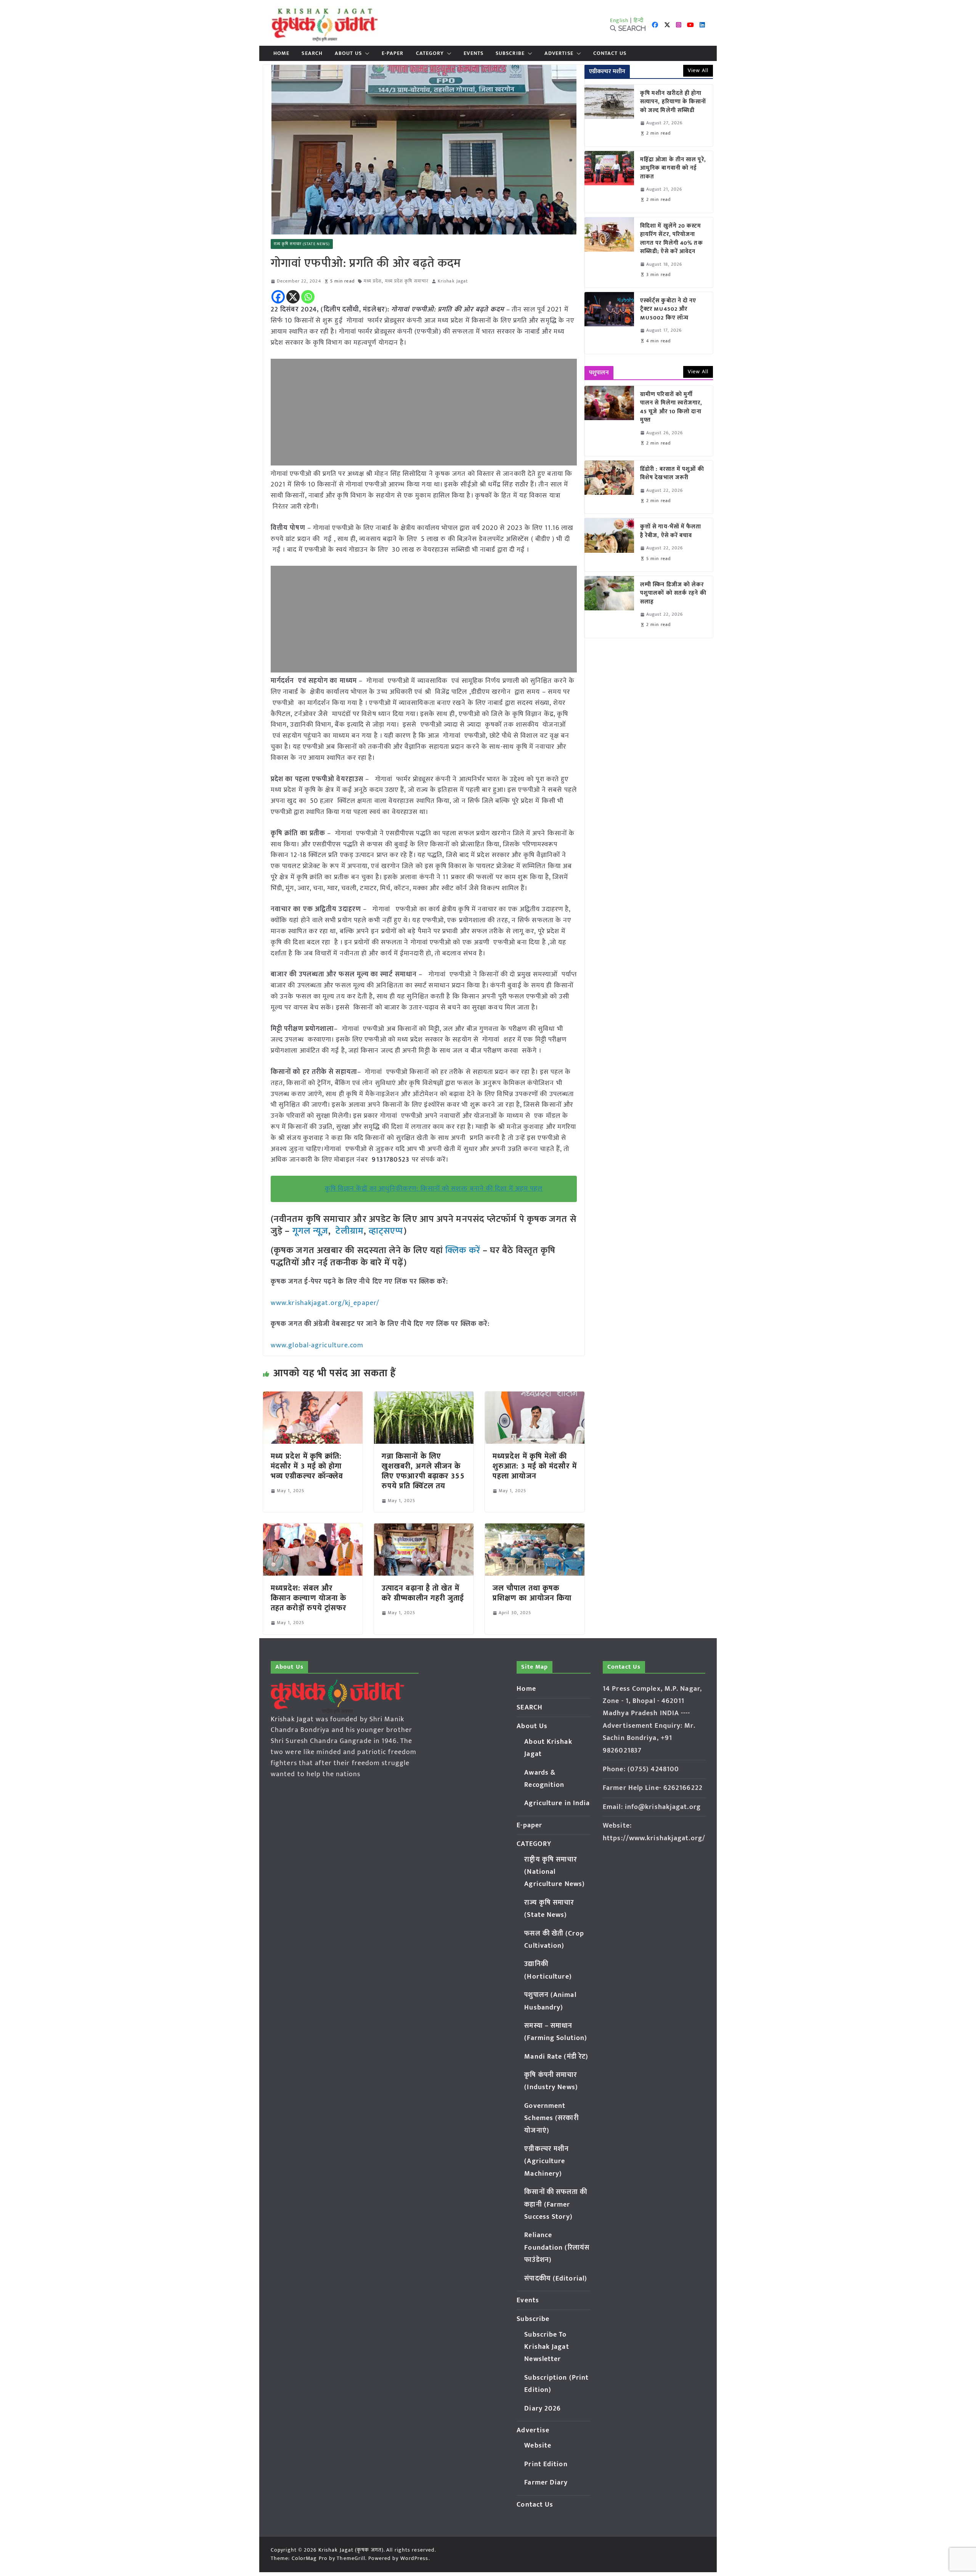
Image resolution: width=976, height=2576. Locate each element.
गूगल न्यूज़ (309, 1231)
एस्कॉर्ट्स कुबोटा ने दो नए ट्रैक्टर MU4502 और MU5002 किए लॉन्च (668, 310)
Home (281, 53)
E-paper (393, 53)
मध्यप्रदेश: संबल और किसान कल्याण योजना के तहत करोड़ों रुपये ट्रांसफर (309, 1598)
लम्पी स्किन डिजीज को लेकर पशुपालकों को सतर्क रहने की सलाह (673, 594)
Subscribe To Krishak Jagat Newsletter (547, 2347)
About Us (348, 53)
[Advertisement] (424, 412)
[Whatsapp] (308, 297)
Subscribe (510, 53)
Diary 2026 (543, 2409)
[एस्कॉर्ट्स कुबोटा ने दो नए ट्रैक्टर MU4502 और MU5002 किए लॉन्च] (609, 323)
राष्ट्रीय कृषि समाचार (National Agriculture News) (555, 1872)
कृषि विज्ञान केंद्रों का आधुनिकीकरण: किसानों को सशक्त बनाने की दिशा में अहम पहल (434, 1189)
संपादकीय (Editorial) (556, 2279)
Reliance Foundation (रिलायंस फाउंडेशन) (557, 2248)
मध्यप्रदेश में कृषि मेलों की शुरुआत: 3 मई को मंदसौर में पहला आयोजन (535, 1466)
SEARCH (312, 53)
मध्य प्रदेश (373, 281)
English (620, 20)
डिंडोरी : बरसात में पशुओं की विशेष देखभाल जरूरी (672, 474)
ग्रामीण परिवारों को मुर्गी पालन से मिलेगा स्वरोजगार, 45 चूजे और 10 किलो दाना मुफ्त (671, 408)
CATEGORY (430, 53)
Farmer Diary (546, 2483)
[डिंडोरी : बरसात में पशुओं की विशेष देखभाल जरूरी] (609, 487)
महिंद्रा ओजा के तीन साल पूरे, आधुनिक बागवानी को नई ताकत (673, 169)
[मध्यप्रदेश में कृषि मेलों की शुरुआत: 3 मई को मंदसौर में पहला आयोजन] (535, 1397)
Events (474, 53)
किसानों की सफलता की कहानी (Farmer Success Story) (556, 2204)
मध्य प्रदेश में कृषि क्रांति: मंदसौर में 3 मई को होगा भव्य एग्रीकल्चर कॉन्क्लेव (308, 1466)
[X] (293, 297)
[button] (366, 53)
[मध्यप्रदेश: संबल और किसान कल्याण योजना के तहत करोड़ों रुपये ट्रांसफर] (313, 1529)
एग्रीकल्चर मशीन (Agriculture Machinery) (547, 2161)
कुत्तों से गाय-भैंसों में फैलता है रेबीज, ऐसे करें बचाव (671, 531)
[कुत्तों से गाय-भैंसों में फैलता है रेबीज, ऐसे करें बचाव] (609, 545)
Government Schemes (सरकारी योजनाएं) (551, 2118)
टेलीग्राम (349, 1231)
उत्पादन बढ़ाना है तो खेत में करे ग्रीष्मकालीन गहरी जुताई (423, 1593)
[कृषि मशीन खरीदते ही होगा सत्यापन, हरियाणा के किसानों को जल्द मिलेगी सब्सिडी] (609, 116)
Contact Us (610, 53)
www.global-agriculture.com (317, 1345)
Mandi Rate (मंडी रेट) (556, 2057)
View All (698, 70)
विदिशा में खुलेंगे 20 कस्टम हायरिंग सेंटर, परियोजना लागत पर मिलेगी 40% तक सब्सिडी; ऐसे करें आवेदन (672, 239)
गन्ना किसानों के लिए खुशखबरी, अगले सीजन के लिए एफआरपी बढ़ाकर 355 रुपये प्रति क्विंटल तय (423, 1471)
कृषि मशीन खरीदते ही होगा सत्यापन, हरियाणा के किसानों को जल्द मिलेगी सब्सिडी (673, 102)
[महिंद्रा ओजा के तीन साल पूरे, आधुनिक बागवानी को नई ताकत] (609, 182)
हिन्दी (639, 20)
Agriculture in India (557, 1803)
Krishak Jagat (453, 281)
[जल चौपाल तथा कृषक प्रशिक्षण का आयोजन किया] (535, 1529)
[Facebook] (278, 297)
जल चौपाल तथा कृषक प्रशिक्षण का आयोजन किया (532, 1593)
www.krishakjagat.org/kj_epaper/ (325, 1303)
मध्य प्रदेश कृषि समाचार (407, 281)
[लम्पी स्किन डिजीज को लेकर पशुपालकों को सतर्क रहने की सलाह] (609, 607)
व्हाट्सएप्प (386, 1231)
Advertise (559, 53)
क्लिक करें (463, 1250)
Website (538, 2446)
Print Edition (546, 2464)
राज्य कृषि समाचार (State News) (302, 244)
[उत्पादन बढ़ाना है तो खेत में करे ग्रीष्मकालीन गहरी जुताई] (424, 1529)
